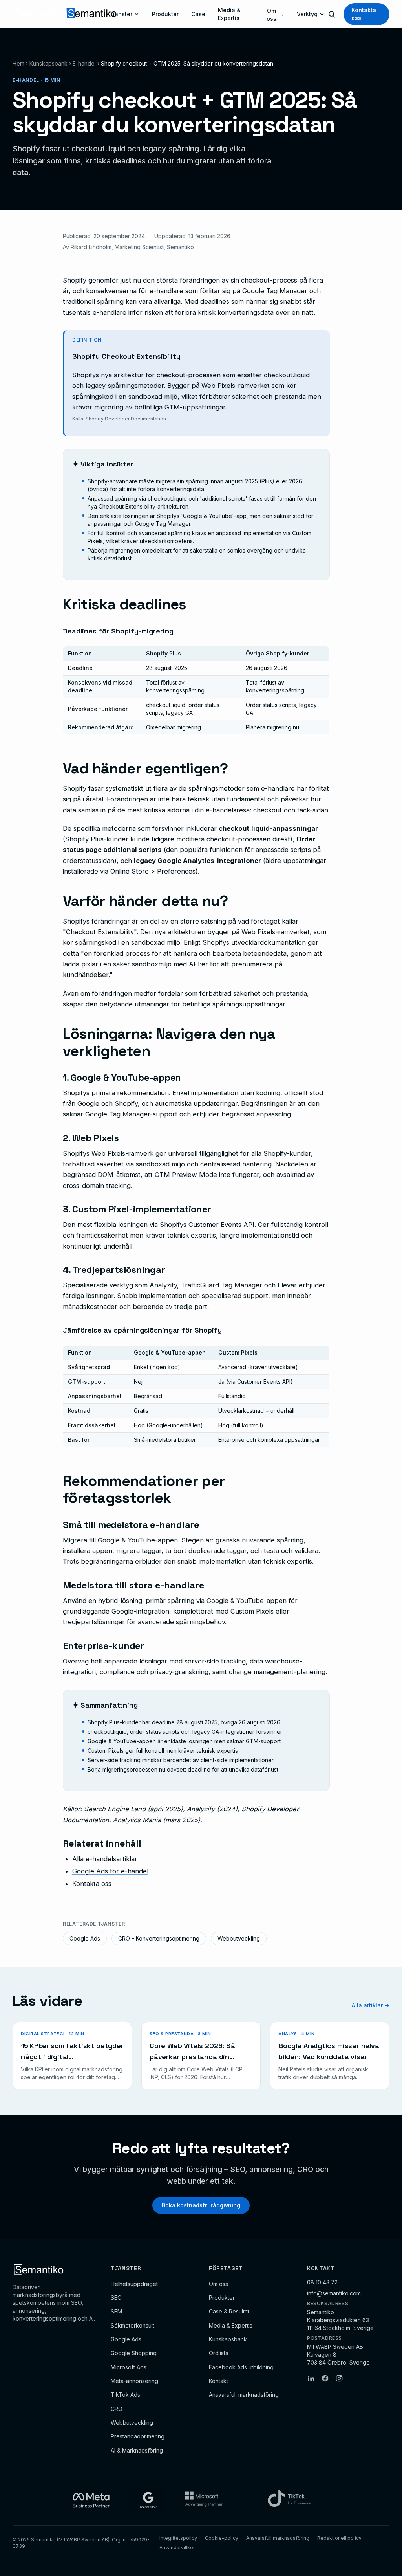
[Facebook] (325, 2378)
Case (198, 14)
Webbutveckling (239, 1938)
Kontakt (218, 2381)
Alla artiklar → (371, 2005)
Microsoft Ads (129, 2367)
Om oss (271, 15)
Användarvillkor (177, 2548)
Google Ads (85, 1938)
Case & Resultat (229, 2311)
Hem (18, 63)
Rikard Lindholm (91, 247)
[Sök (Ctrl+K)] (332, 14)
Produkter (165, 14)
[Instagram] (339, 2378)
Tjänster (121, 14)
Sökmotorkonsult (132, 2325)
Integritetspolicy (178, 2538)
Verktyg (307, 14)
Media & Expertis (229, 14)
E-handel (84, 63)
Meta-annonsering (134, 2381)
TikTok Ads (125, 2395)
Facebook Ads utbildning (241, 2367)
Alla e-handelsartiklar (105, 1859)
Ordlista (219, 2353)
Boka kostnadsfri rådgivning (201, 2205)
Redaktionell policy (339, 2538)
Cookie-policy (222, 2538)
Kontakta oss (364, 14)
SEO (116, 2298)
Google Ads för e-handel (110, 1871)
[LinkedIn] (311, 2378)
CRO (117, 2409)
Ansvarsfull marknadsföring (244, 2395)
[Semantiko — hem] (61, 14)
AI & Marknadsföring (137, 2450)
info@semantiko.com (334, 2293)
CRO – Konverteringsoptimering (159, 1938)
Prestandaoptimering (138, 2436)
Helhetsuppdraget (134, 2284)
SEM (116, 2311)
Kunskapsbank (48, 63)
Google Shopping (134, 2353)
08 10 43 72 (322, 2282)
